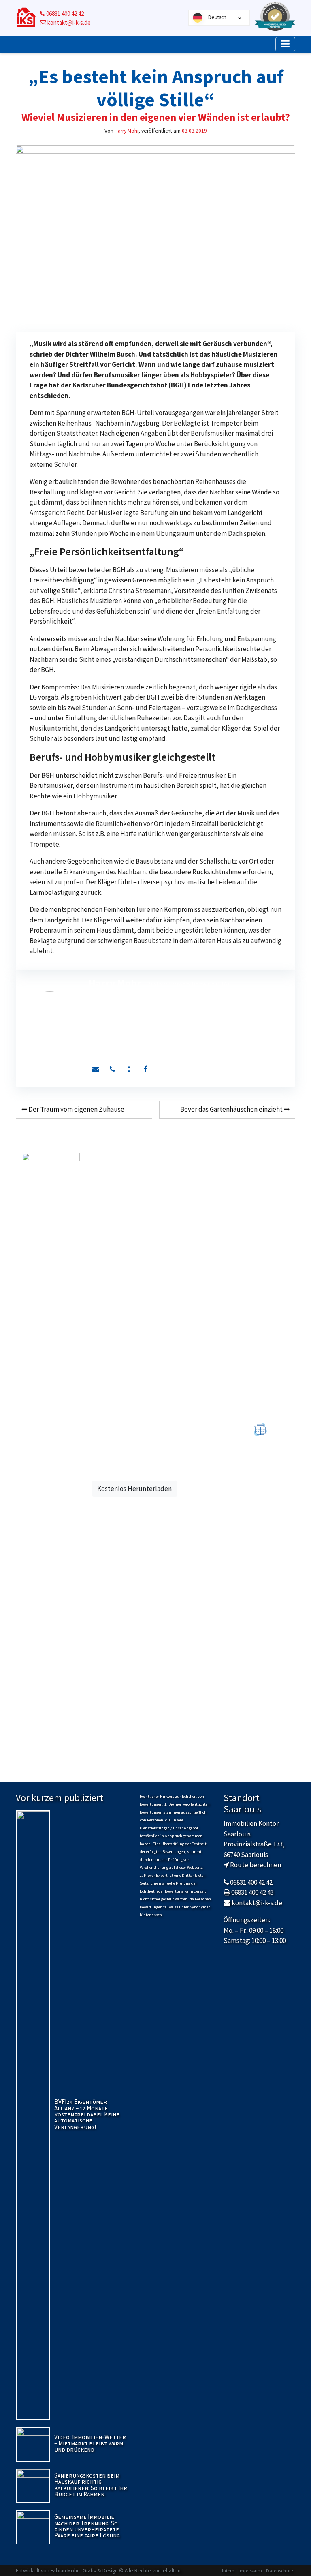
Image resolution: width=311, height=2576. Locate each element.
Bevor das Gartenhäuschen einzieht (231, 1109)
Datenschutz (280, 2571)
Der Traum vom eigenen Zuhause (76, 1109)
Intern (228, 2571)
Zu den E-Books (260, 1487)
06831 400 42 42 (64, 14)
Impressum (250, 2571)
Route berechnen (256, 1865)
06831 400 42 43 (252, 1892)
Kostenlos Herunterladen (134, 1489)
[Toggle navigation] (285, 44)
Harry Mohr (127, 131)
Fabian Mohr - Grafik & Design (84, 2571)
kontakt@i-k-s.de (68, 22)
